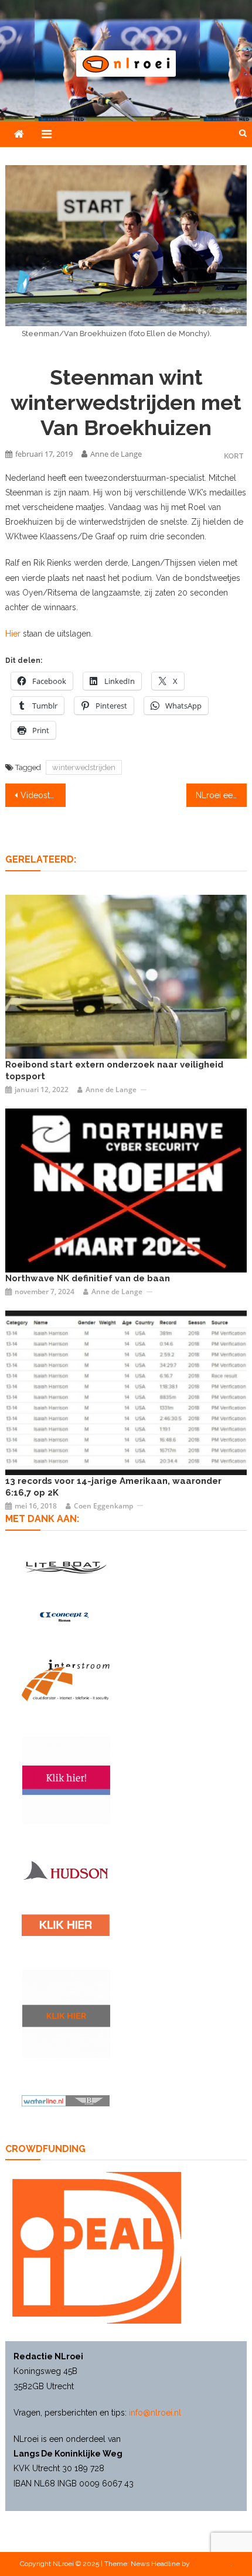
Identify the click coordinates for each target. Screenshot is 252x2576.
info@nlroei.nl (155, 2413)
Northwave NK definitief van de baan (88, 1278)
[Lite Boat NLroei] (66, 1567)
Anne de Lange (116, 454)
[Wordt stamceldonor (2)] (66, 1780)
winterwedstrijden (84, 767)
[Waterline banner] (66, 2100)
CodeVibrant (211, 2564)
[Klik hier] (66, 2014)
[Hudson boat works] (66, 1870)
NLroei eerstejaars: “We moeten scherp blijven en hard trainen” (221, 795)
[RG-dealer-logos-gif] (66, 1925)
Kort (234, 456)
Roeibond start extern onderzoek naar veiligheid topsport (114, 1070)
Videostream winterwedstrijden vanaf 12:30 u (43, 795)
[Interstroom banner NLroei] (66, 1680)
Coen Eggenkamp (103, 1506)
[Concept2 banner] (66, 1617)
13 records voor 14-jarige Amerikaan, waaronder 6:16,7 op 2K (113, 1487)
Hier (13, 634)
